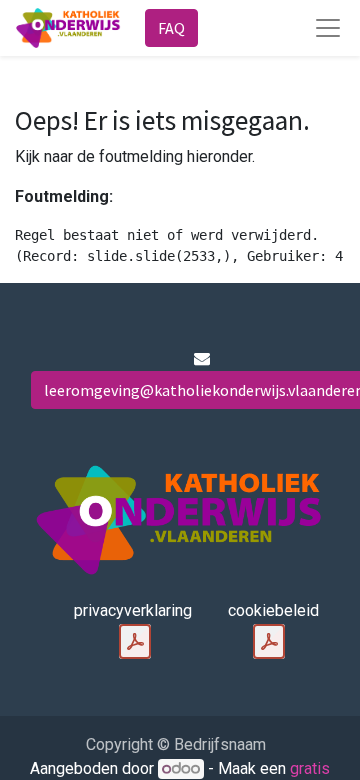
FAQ (171, 28)
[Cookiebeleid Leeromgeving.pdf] (269, 642)
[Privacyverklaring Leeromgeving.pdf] (135, 642)
